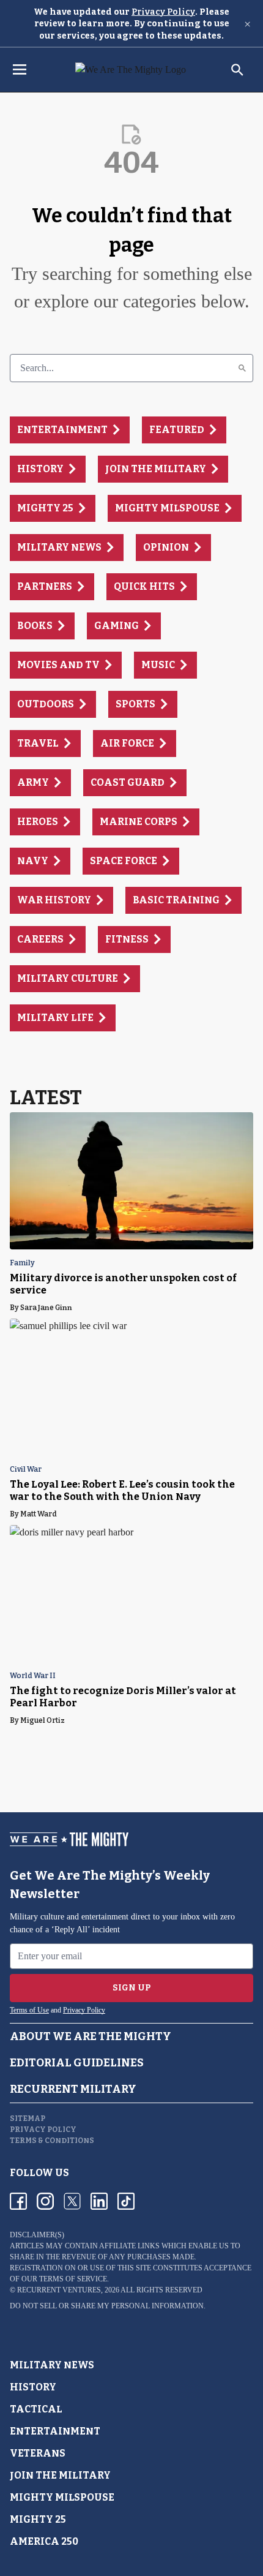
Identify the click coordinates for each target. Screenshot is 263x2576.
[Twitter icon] (72, 2201)
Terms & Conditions (52, 2141)
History (33, 2387)
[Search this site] (237, 70)
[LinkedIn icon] (99, 2201)
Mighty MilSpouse (62, 2497)
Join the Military (60, 2475)
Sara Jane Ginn (46, 1308)
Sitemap (28, 2118)
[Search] (242, 368)
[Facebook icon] (18, 2201)
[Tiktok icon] (126, 2201)
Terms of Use (29, 2010)
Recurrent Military (73, 2089)
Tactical (36, 2409)
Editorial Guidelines (77, 2063)
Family (22, 1263)
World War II (33, 1676)
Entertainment (55, 2431)
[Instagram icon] (45, 2201)
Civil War (26, 1470)
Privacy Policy (163, 12)
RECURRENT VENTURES (59, 2290)
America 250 (44, 2541)
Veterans (38, 2453)
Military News (52, 2365)
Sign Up (132, 1988)
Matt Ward (39, 1514)
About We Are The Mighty (91, 2036)
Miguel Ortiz (43, 1720)
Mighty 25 (38, 2519)
